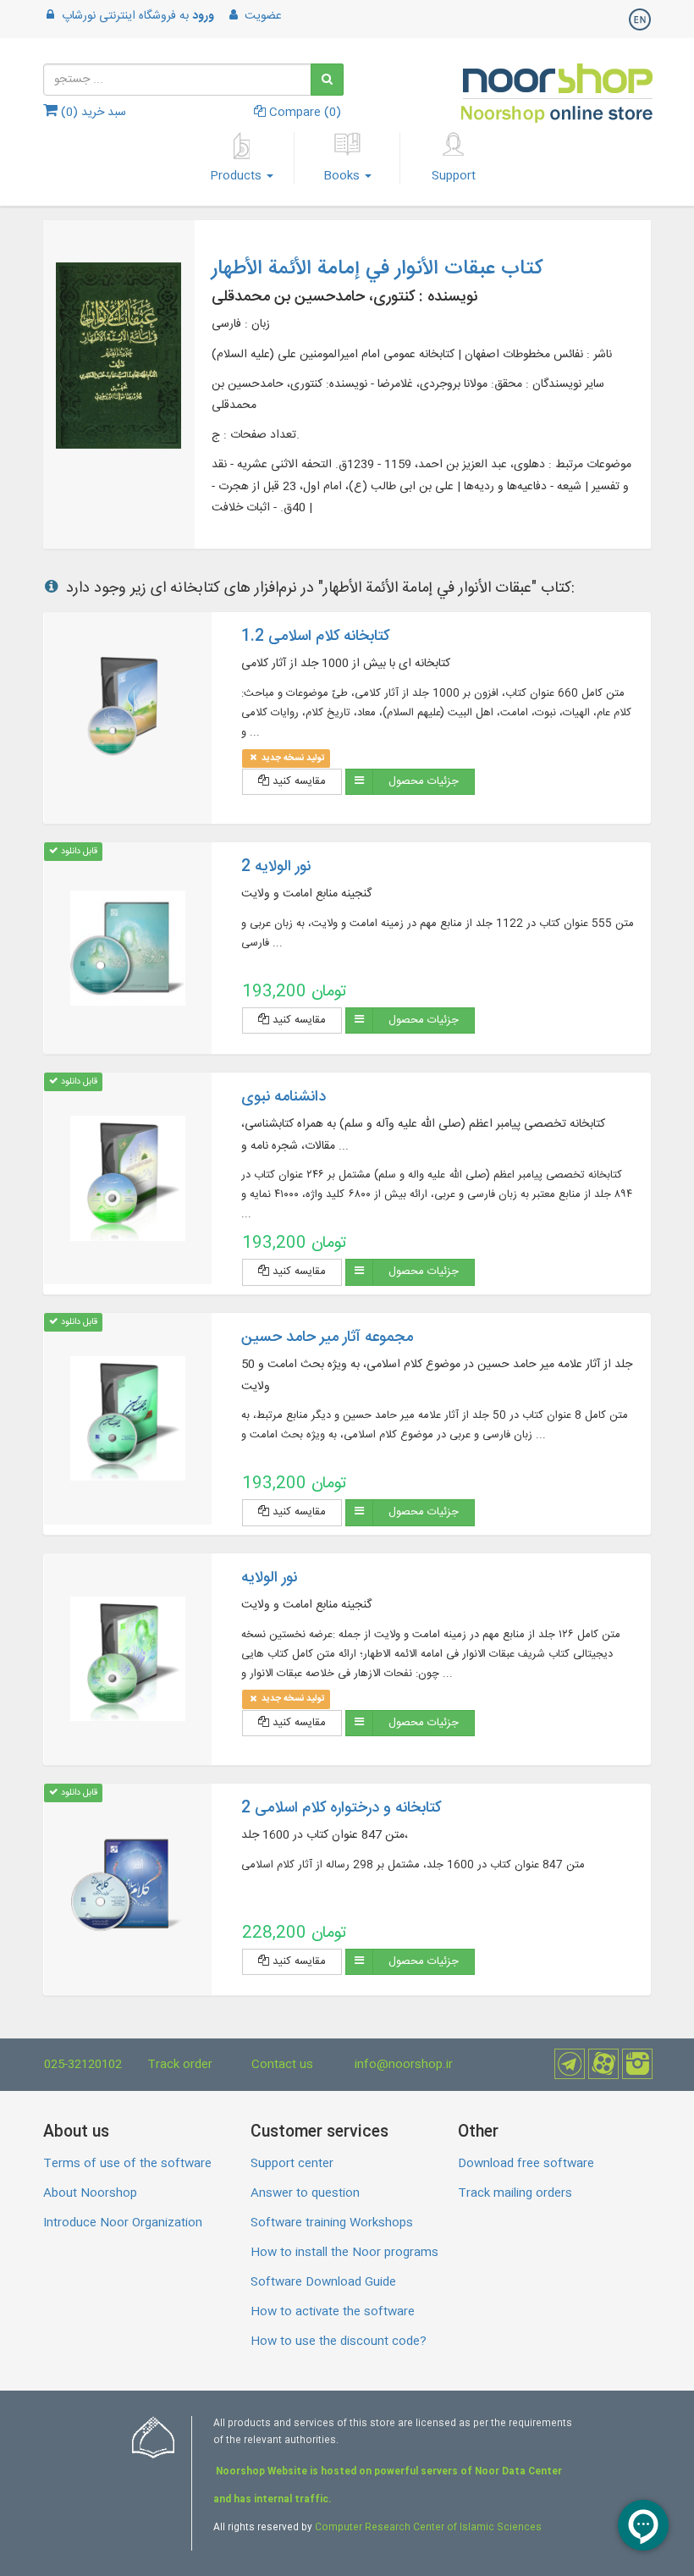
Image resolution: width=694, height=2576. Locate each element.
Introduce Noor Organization (123, 2223)
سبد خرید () (92, 113)
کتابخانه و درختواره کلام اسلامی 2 (341, 1808)
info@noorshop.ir (404, 2065)
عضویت (262, 16)
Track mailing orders (515, 2193)
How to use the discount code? (339, 2342)
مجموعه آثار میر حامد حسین (327, 1338)
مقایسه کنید (297, 781)
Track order (180, 2065)
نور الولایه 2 (276, 867)
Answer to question (305, 2193)
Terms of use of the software (127, 2164)
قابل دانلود (78, 851)
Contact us (282, 2065)
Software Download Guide (323, 2282)
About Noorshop (90, 2193)
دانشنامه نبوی (284, 1097)
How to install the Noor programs (344, 2253)
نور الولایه (269, 1578)
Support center (292, 2164)
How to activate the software (333, 2312)
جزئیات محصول (424, 781)
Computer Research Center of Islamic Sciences (428, 2528)
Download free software (526, 2164)
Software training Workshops (332, 2223)
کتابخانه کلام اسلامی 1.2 (315, 637)
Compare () (303, 113)
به (138, 16)
